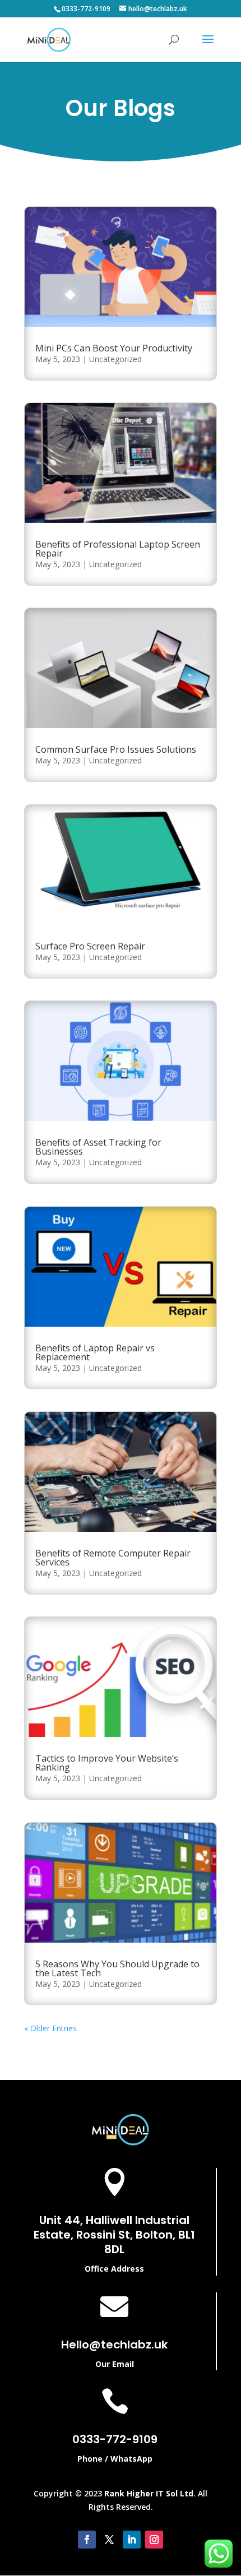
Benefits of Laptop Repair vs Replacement (95, 1352)
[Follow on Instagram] (154, 2540)
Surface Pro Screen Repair (90, 946)
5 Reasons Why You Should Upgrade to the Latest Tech (117, 1968)
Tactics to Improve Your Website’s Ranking (107, 1763)
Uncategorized (115, 359)
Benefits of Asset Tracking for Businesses (98, 1147)
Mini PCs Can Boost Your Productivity (114, 348)
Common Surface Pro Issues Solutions (116, 749)
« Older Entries (50, 2028)
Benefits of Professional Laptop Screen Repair (118, 549)
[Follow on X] (109, 2540)
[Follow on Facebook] (87, 2540)
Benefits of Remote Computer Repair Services (113, 1558)
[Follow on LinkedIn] (132, 2540)
